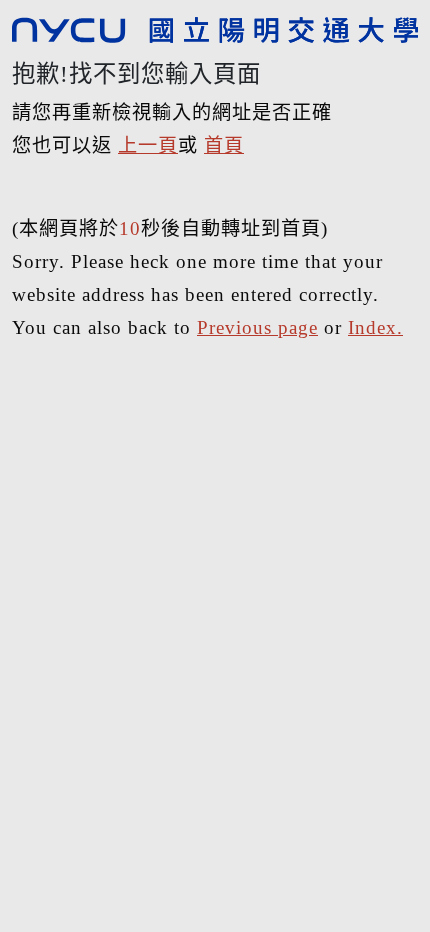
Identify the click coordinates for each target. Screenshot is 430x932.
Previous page (257, 327)
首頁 (224, 145)
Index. (375, 327)
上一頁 (148, 145)
